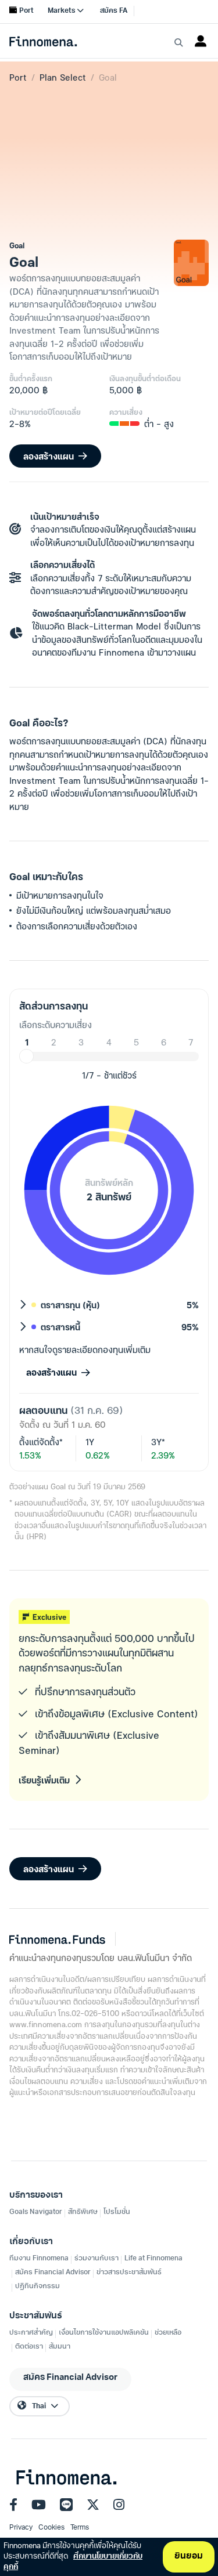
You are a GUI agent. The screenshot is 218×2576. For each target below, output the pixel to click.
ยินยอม (189, 2557)
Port (18, 77)
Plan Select (63, 77)
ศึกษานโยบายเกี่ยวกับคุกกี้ (73, 2562)
